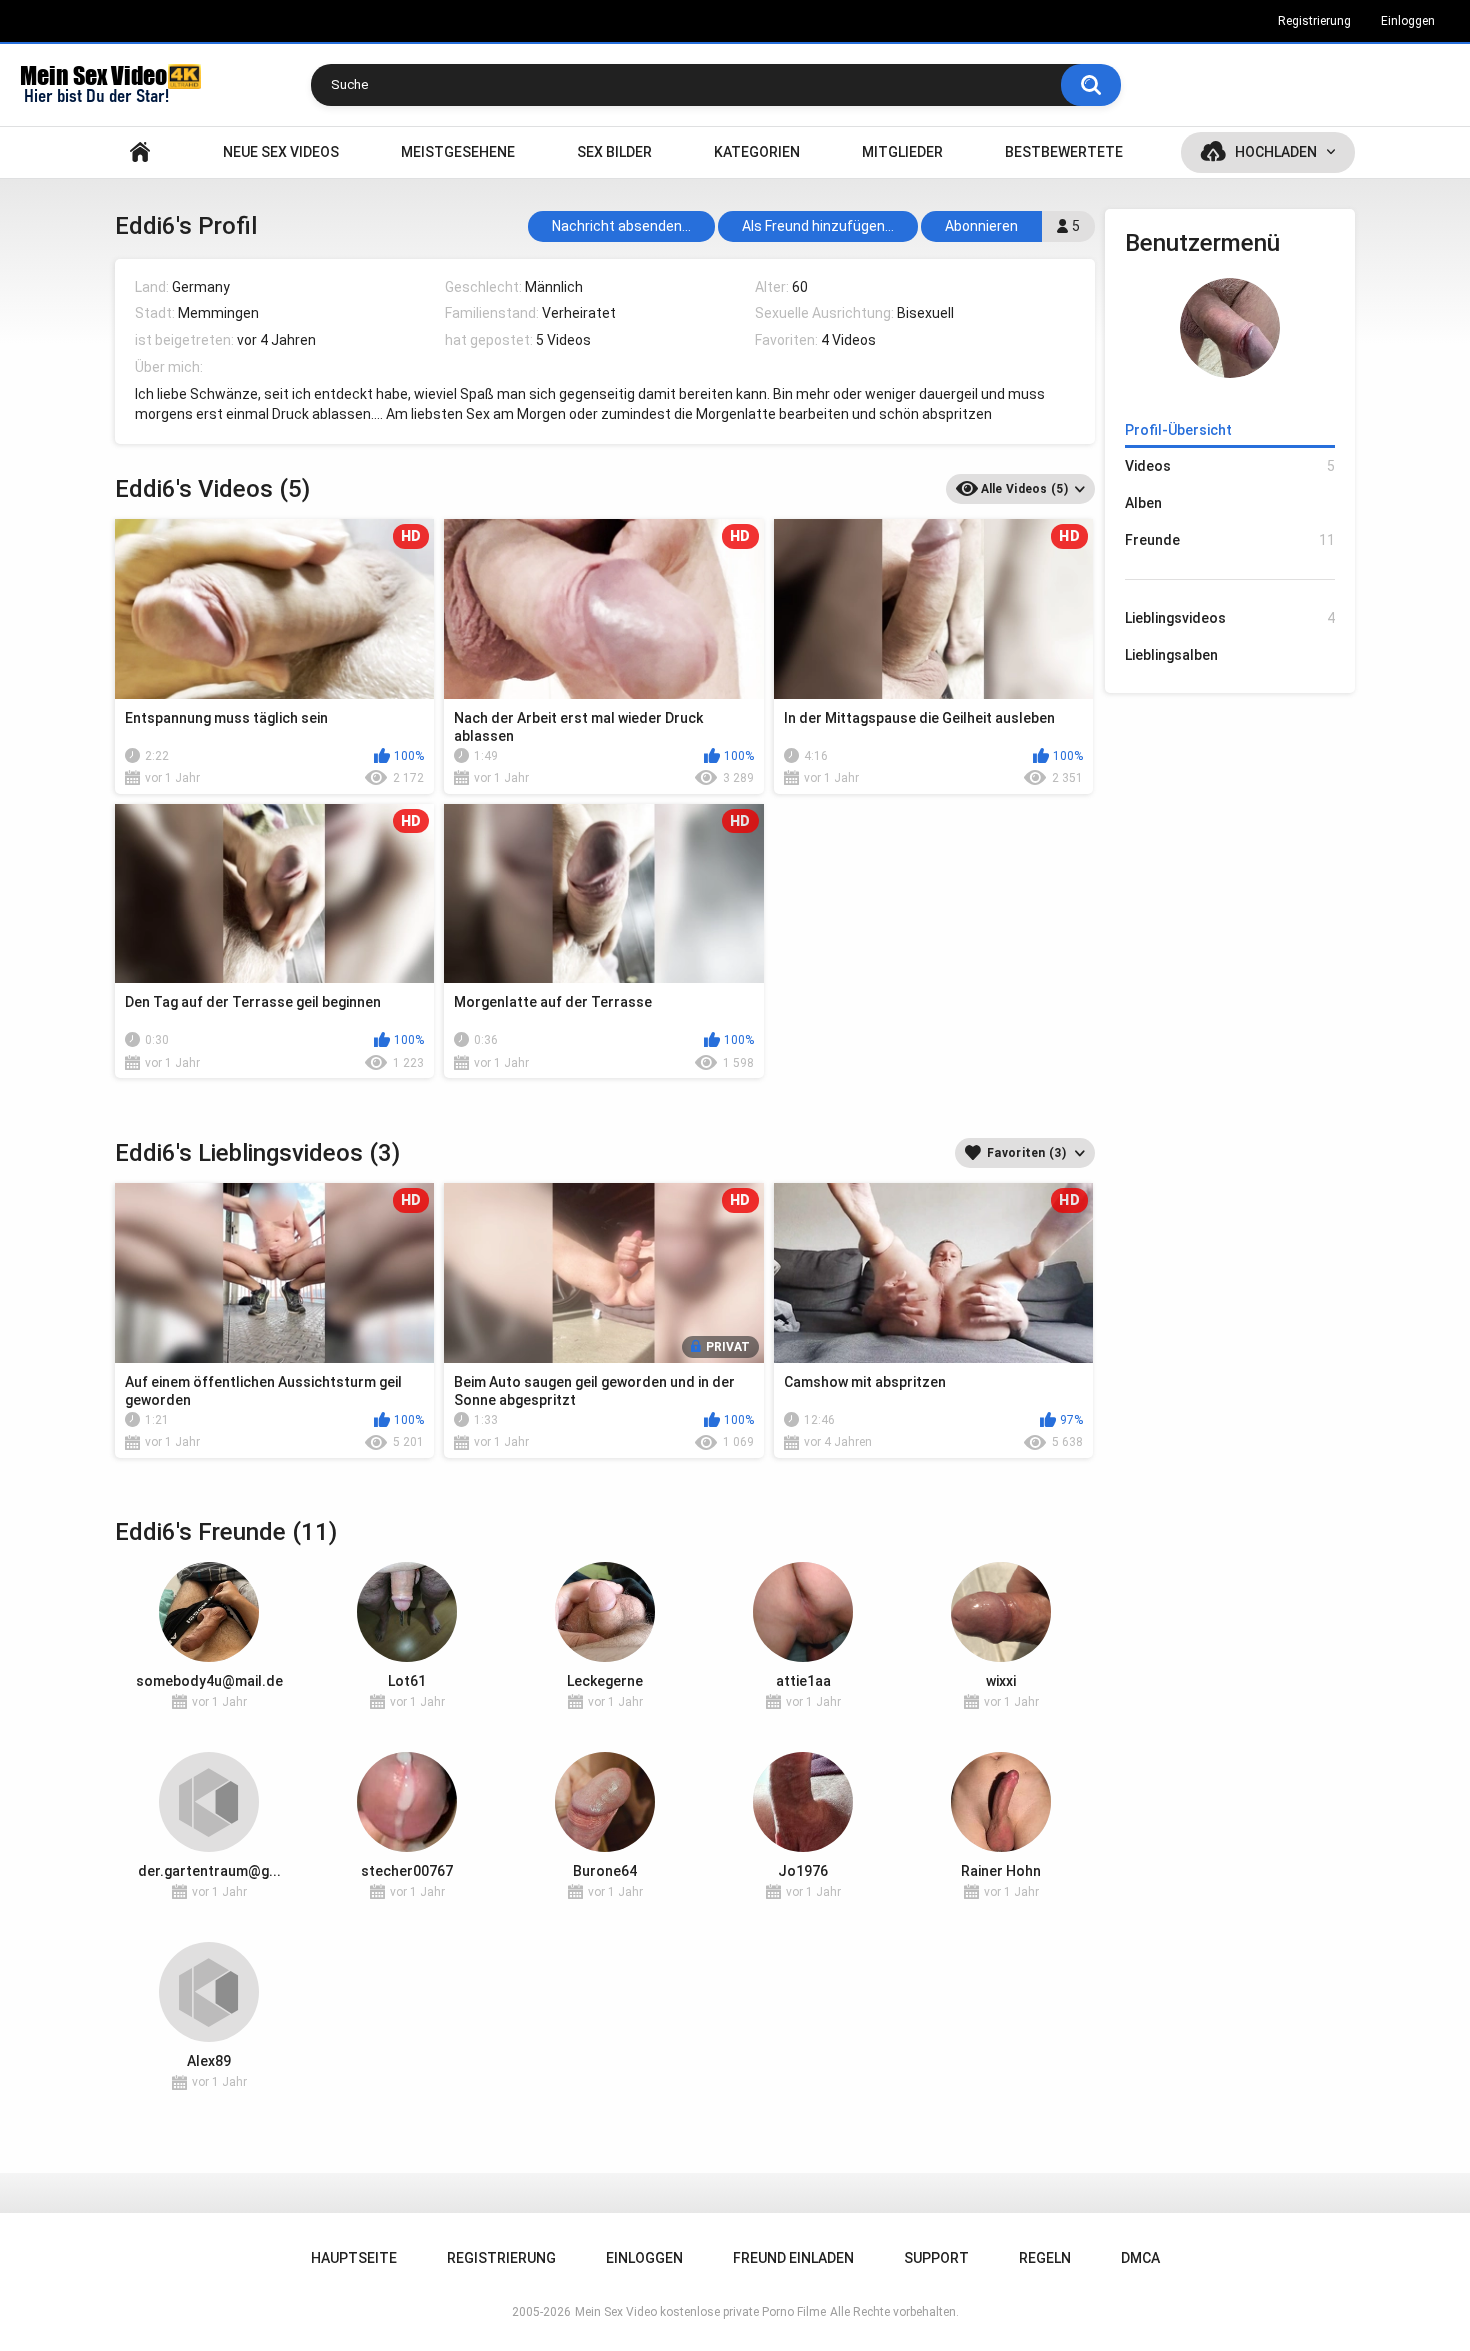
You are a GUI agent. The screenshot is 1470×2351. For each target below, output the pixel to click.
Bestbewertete (1064, 152)
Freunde (1230, 540)
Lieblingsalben (1171, 655)
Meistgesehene (458, 152)
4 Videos (848, 340)
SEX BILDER (614, 152)
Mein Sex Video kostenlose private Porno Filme (700, 2312)
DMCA (1140, 2258)
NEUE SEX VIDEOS (281, 152)
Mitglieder (902, 152)
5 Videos (563, 340)
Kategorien (757, 152)
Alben (1143, 503)
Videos (1230, 466)
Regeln (1045, 2258)
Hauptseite (140, 152)
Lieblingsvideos (1230, 618)
